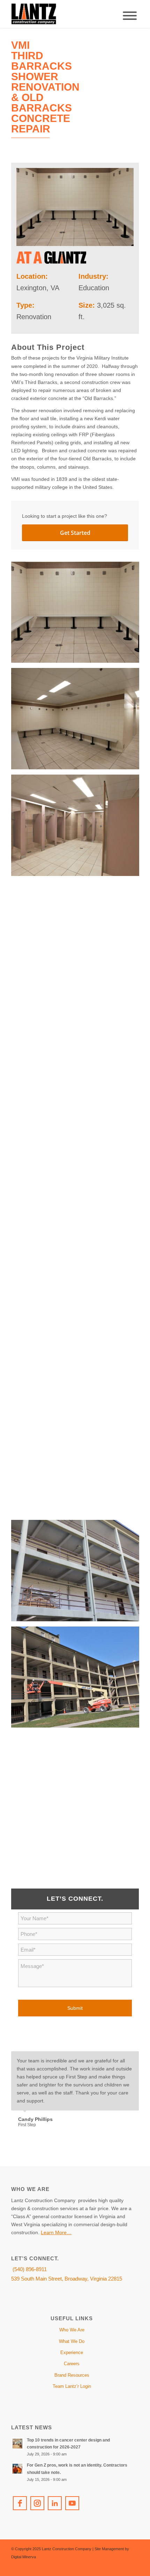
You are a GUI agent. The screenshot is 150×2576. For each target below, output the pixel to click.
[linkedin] (55, 2503)
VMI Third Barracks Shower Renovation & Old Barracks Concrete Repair (45, 87)
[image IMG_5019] (78, 721)
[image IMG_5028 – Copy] (78, 1467)
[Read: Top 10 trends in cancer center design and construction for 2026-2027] (17, 2444)
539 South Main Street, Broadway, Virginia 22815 (67, 2279)
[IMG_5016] (75, 207)
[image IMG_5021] (78, 1041)
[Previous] (116, 2059)
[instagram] (37, 2503)
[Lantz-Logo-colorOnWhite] (62, 14)
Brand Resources (72, 2375)
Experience (72, 2352)
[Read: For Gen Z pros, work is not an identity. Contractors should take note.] (17, 2469)
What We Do (72, 2341)
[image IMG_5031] (78, 1573)
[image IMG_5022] (78, 1147)
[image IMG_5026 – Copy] (78, 1360)
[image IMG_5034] (78, 1680)
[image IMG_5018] (78, 935)
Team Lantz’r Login (72, 2386)
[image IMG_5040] (78, 1786)
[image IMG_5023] (78, 1254)
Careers (72, 2364)
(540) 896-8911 (29, 2269)
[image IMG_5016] (78, 615)
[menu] (130, 16)
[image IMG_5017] (78, 828)
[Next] (132, 2059)
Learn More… (56, 2232)
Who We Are (72, 2330)
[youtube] (72, 2503)
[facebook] (20, 2503)
